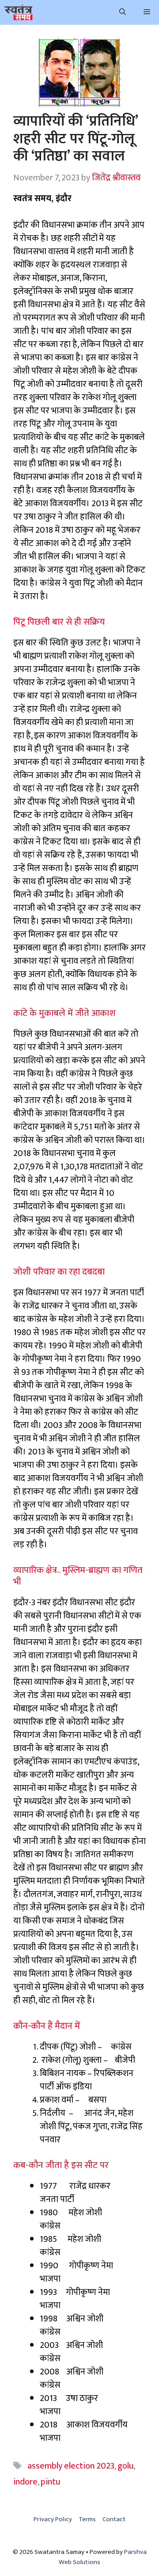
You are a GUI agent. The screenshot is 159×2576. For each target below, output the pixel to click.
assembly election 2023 (71, 2466)
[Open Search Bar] (123, 12)
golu (125, 2466)
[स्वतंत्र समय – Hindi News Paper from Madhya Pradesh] (19, 12)
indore (25, 2482)
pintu (50, 2482)
